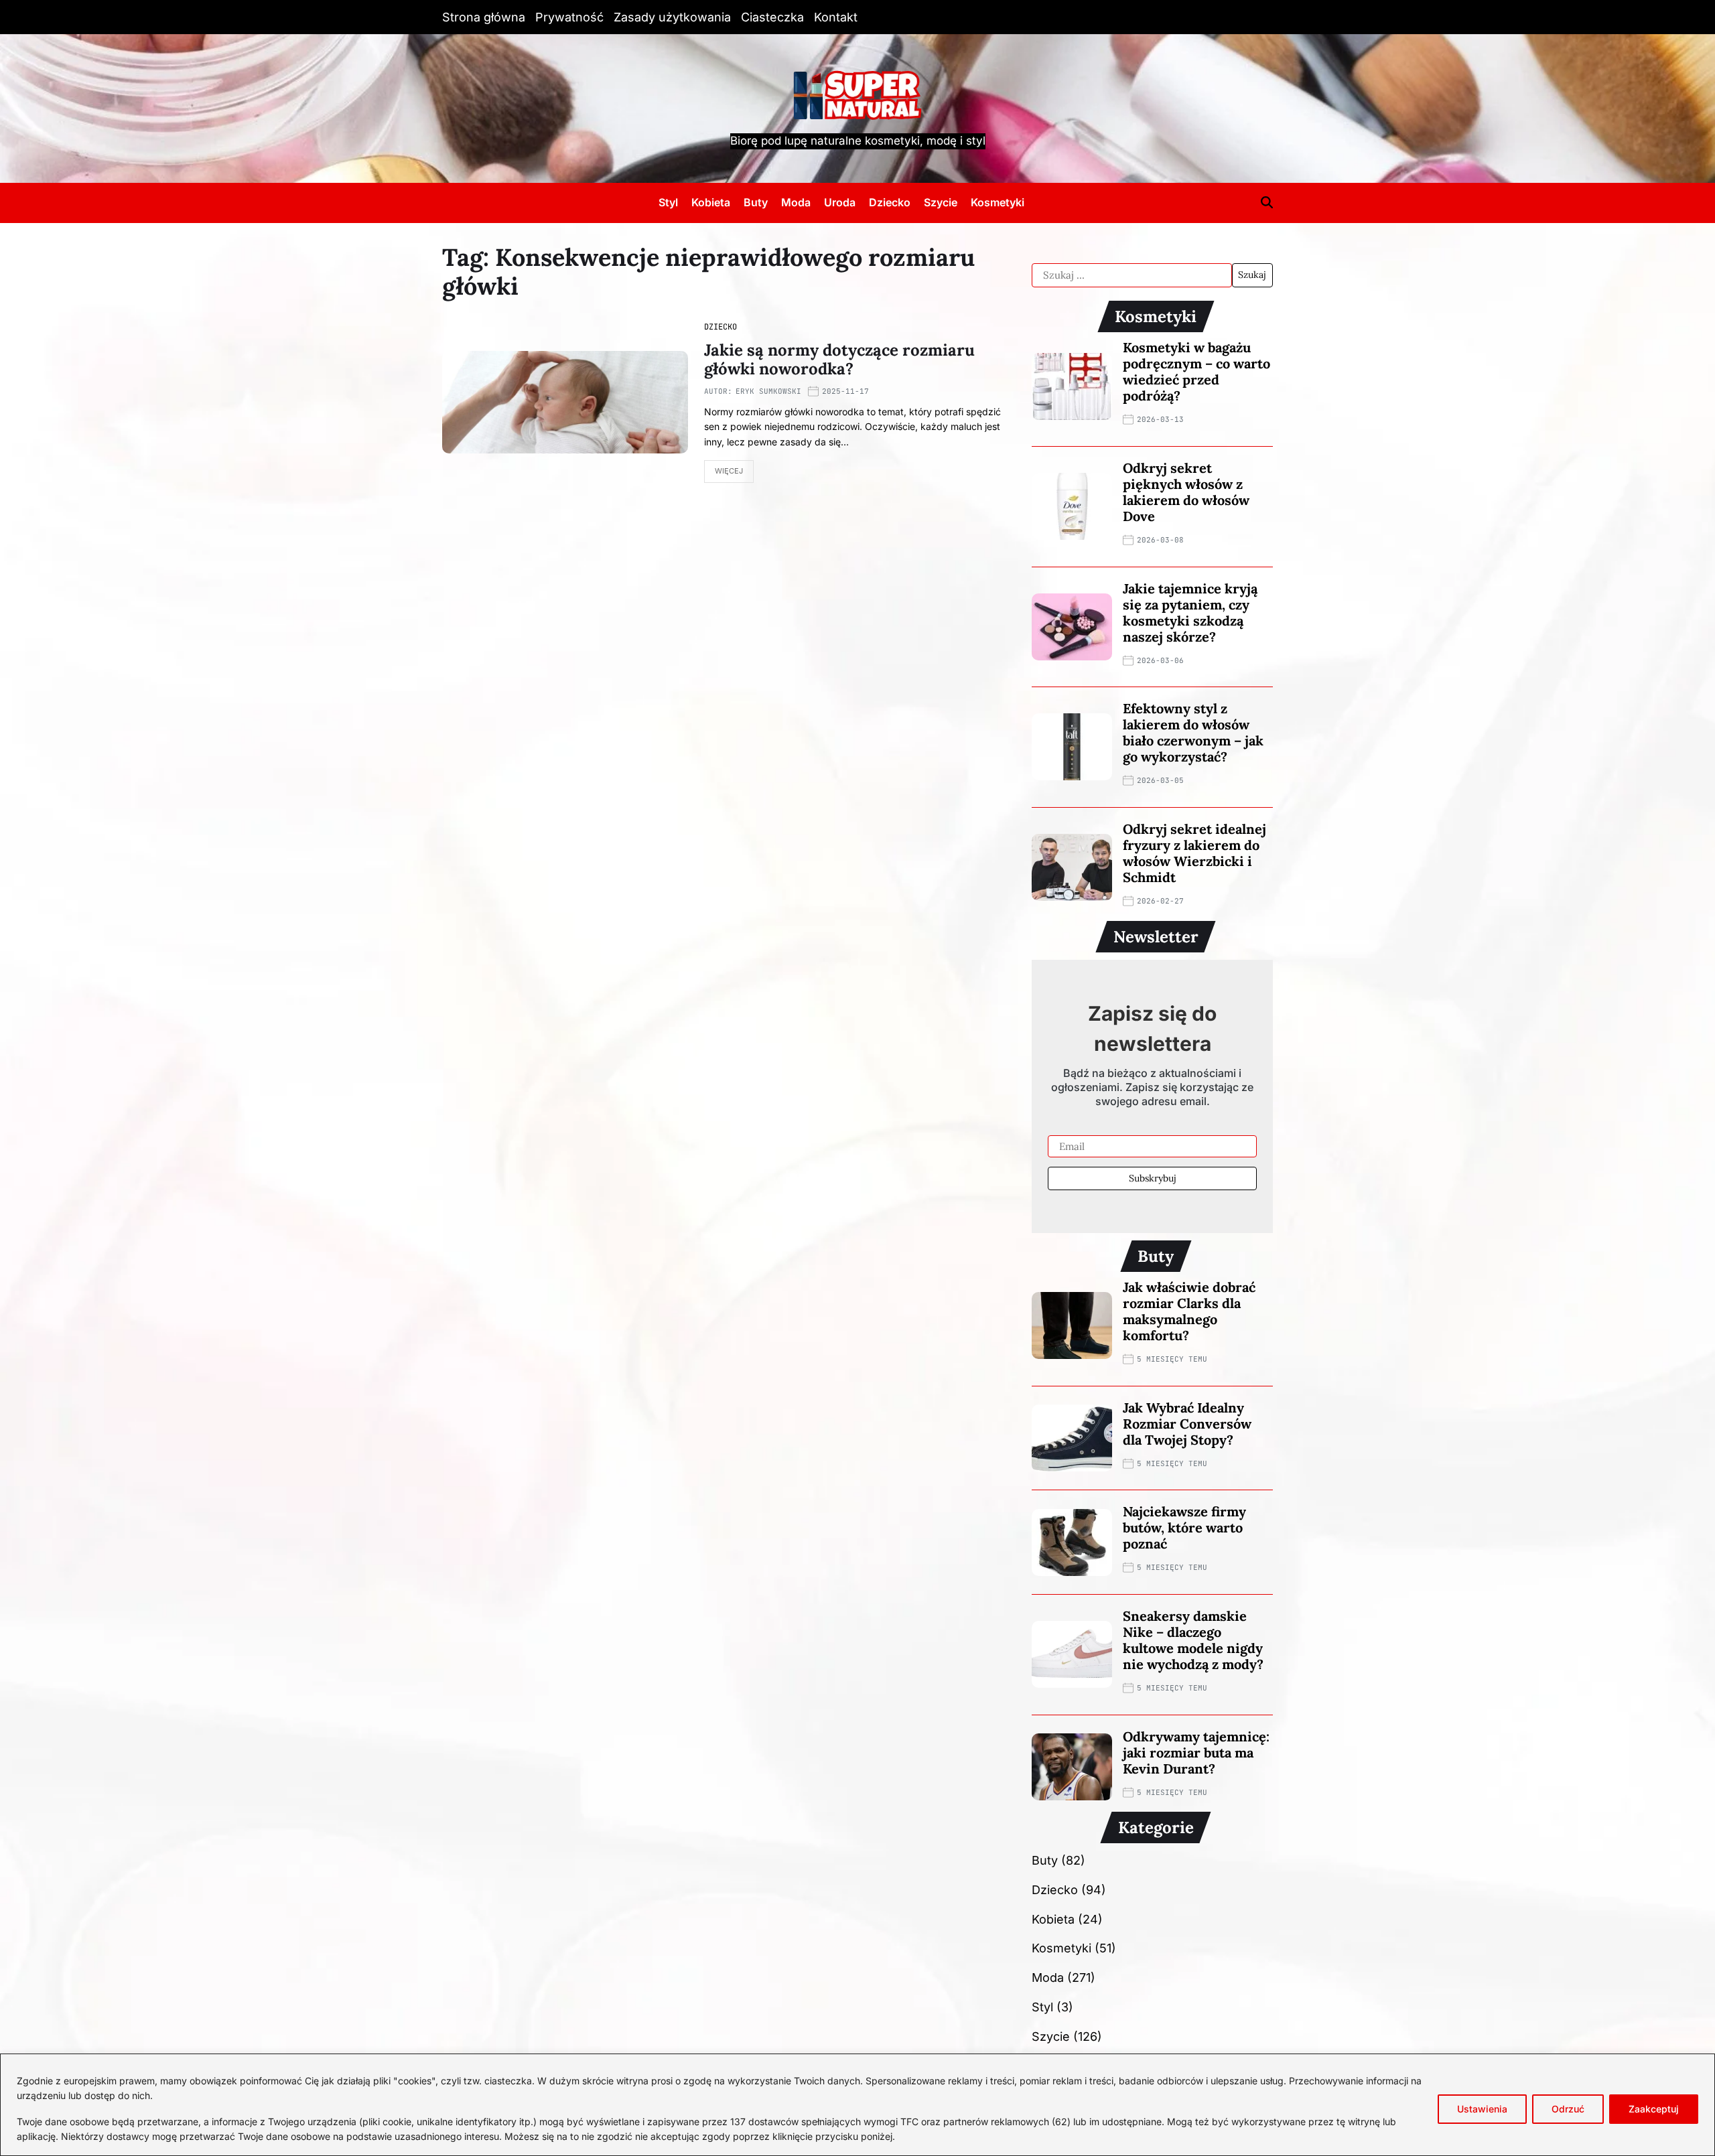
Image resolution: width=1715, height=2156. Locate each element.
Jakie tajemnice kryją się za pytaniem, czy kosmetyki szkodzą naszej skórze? (1190, 613)
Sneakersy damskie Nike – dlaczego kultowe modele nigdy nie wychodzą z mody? (1193, 1640)
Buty (756, 202)
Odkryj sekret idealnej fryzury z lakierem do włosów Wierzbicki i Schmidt (1194, 853)
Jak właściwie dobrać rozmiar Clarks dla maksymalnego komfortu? (1189, 1311)
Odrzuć (1568, 2109)
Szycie (941, 202)
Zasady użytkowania (672, 17)
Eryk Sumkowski (768, 391)
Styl (668, 202)
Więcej (729, 471)
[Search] (1267, 202)
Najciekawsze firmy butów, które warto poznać (1184, 1527)
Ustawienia (1482, 2109)
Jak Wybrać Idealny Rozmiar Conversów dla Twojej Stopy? (1187, 1424)
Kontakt (836, 17)
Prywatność (569, 17)
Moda (796, 202)
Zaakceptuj (1654, 2109)
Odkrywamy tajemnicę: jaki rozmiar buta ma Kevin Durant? (1196, 1752)
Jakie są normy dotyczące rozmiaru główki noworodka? (839, 360)
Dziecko (890, 202)
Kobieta (711, 202)
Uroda (840, 202)
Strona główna (484, 17)
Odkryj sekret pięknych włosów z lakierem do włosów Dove (1186, 492)
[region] (857, 2105)
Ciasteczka (772, 17)
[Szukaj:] (1132, 275)
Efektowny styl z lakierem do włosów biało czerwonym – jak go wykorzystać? (1193, 732)
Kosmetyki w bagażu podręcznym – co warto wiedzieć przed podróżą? (1196, 371)
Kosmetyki (998, 202)
